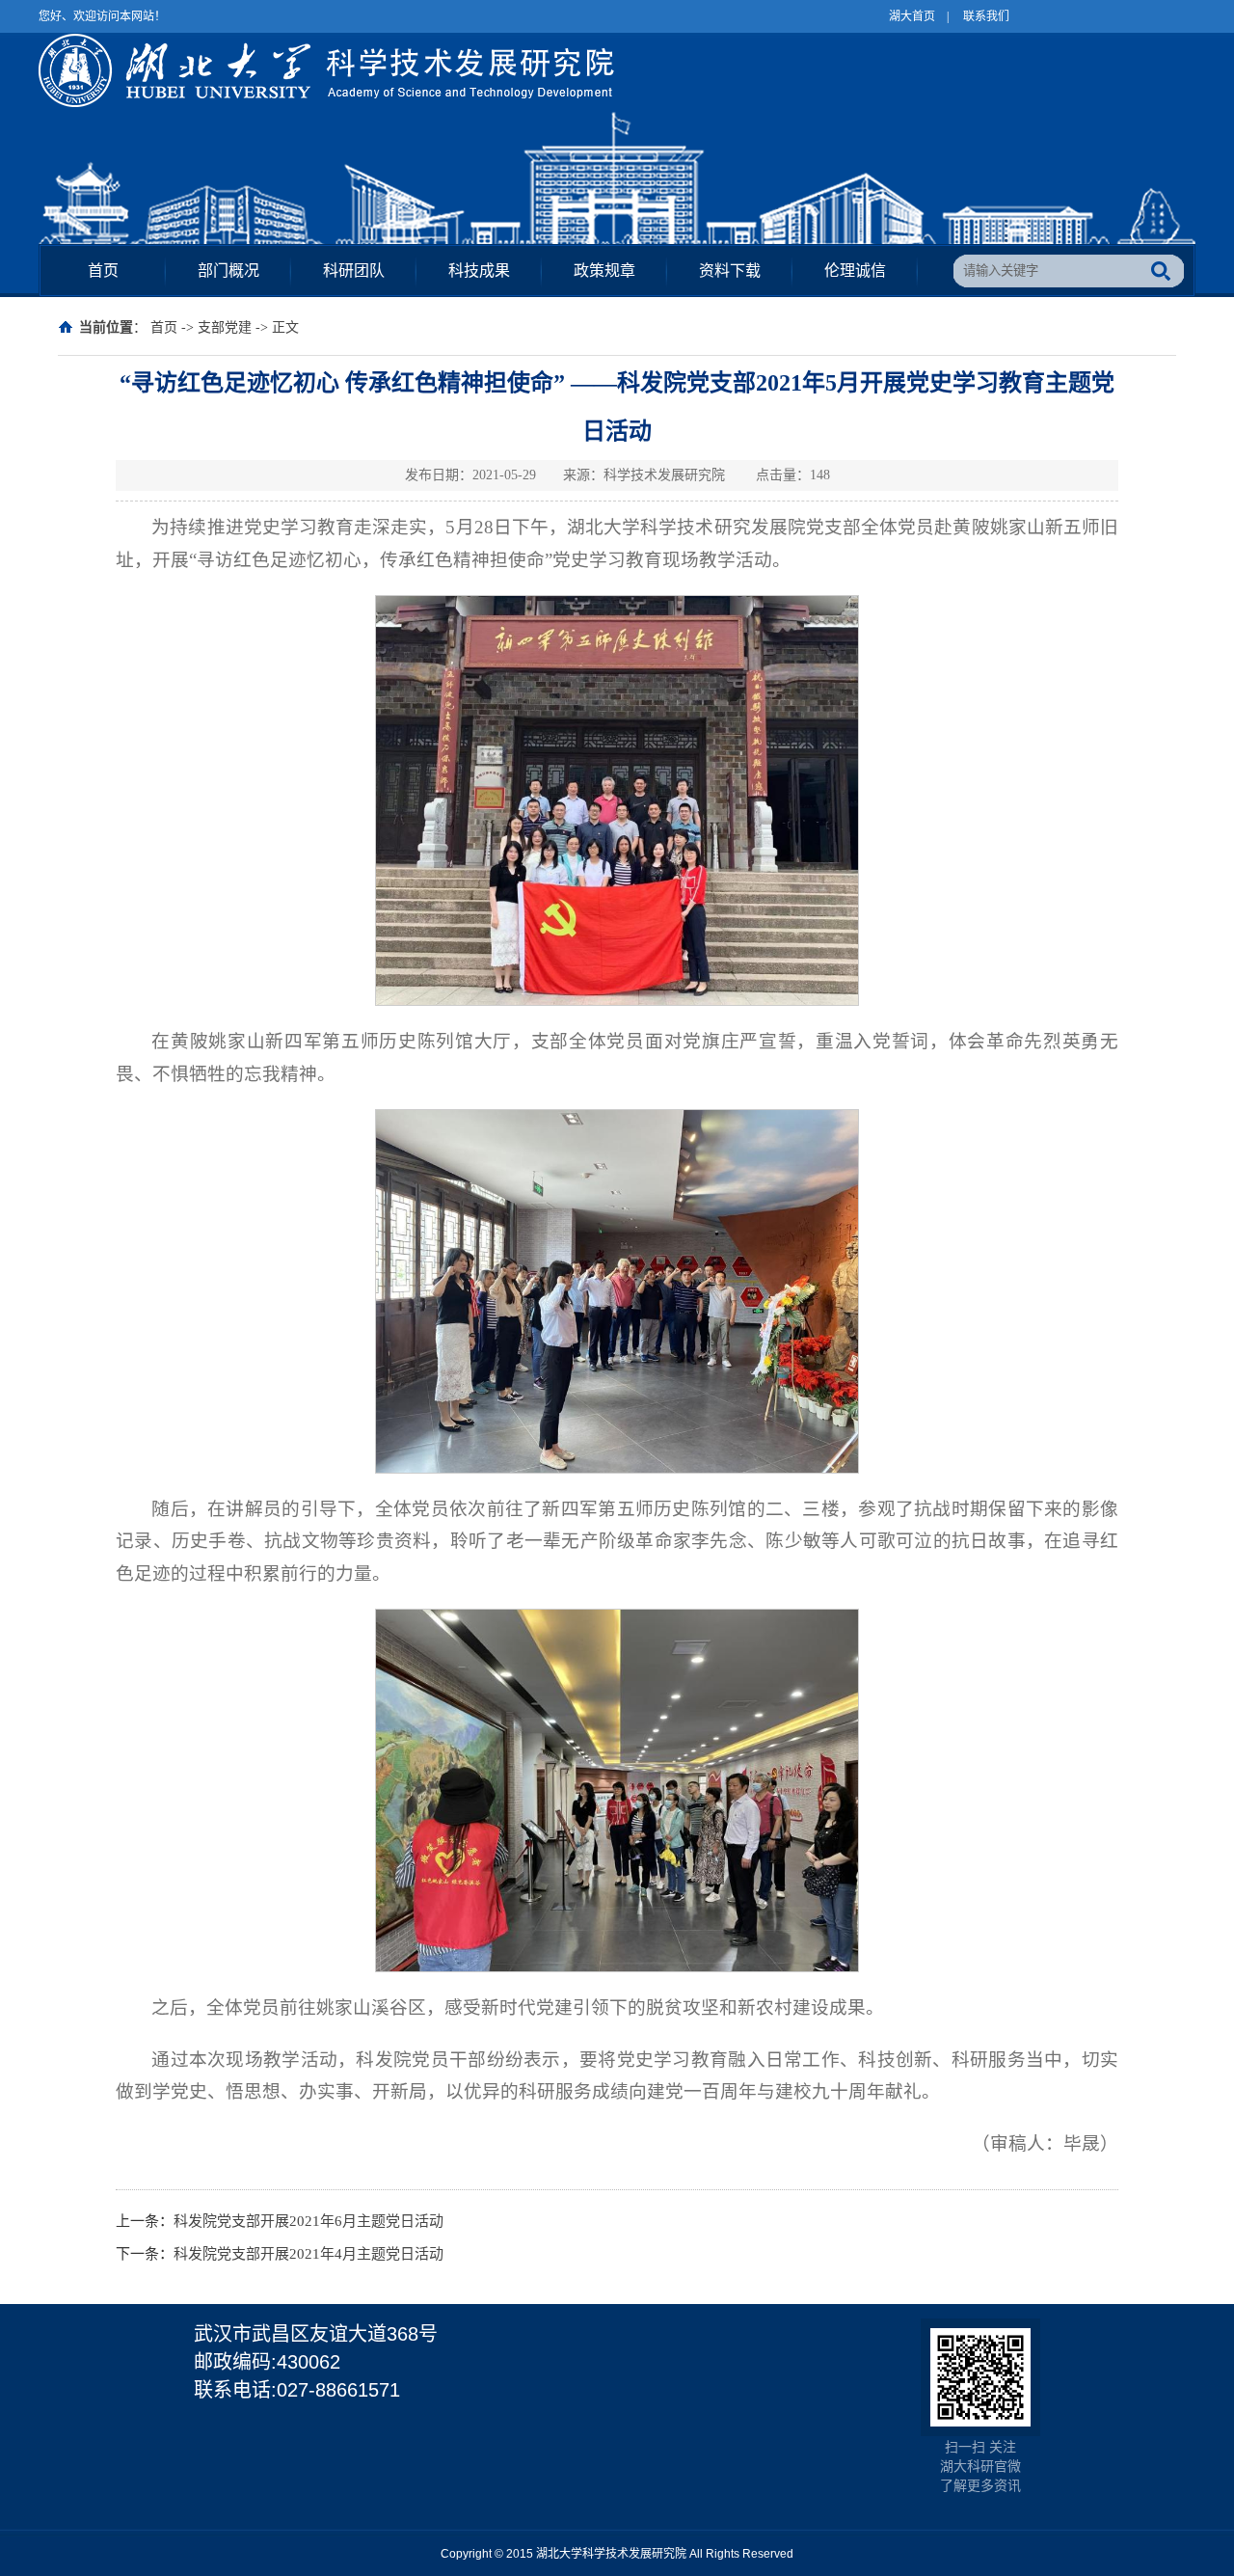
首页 (103, 271)
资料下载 (730, 271)
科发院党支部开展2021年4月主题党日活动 (308, 2254)
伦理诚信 (855, 271)
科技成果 (479, 271)
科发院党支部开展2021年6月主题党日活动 (308, 2221)
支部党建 (225, 327)
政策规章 (604, 271)
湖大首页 (912, 16)
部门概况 (228, 271)
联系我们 (986, 16)
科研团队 (354, 271)
